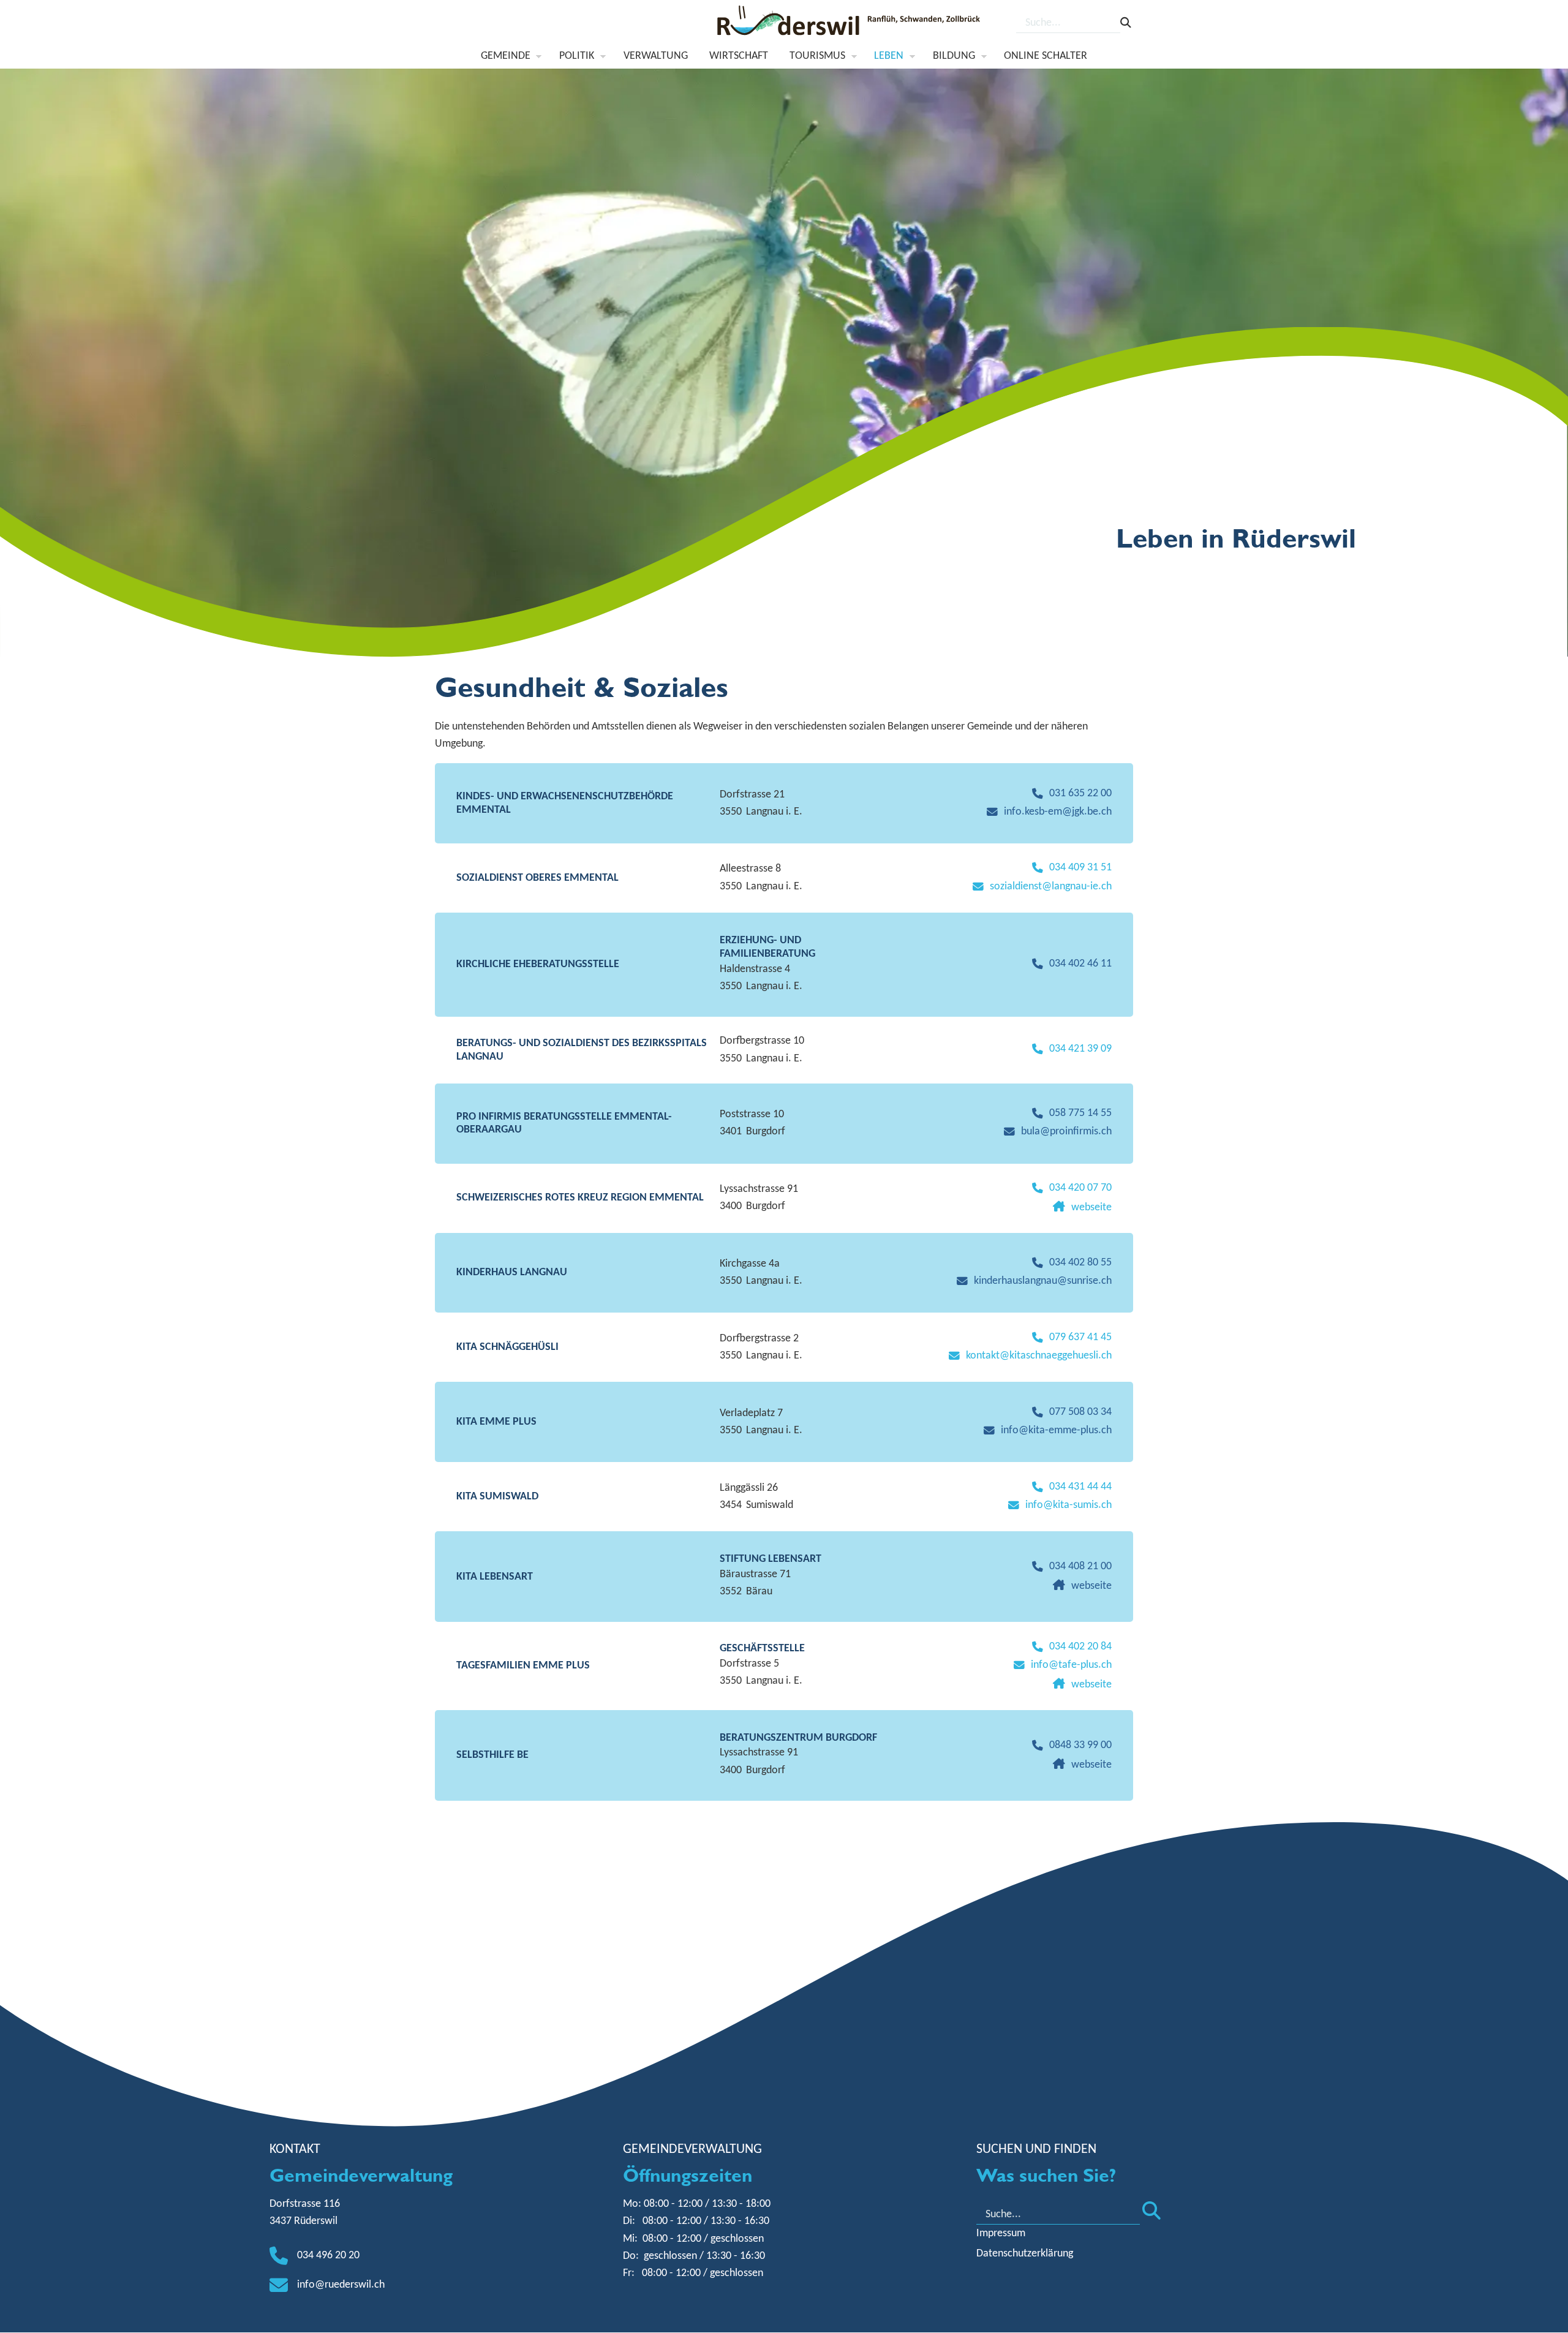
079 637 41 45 (1080, 1337)
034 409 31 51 (1080, 868)
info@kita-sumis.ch (1069, 1505)
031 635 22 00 (1080, 793)
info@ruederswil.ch (341, 2285)
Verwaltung (656, 56)
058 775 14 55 (1080, 1113)
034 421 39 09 (1080, 1049)
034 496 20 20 (328, 2256)
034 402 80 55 (1080, 1263)
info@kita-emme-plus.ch (1056, 1430)
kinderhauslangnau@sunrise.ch (1043, 1281)
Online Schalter (1046, 56)
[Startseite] (850, 24)
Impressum (1001, 2233)
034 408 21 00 (1080, 1566)
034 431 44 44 (1080, 1487)
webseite (1091, 1208)
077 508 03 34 (1080, 1412)
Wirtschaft (739, 56)
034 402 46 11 (1080, 964)
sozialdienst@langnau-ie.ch (1051, 887)
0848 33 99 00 (1080, 1745)
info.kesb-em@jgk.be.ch (1058, 812)
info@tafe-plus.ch (1071, 1665)
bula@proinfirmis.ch (1066, 1132)
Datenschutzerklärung (1025, 2254)
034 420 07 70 (1080, 1188)
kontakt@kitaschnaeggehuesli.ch (1039, 1356)
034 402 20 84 (1080, 1647)
